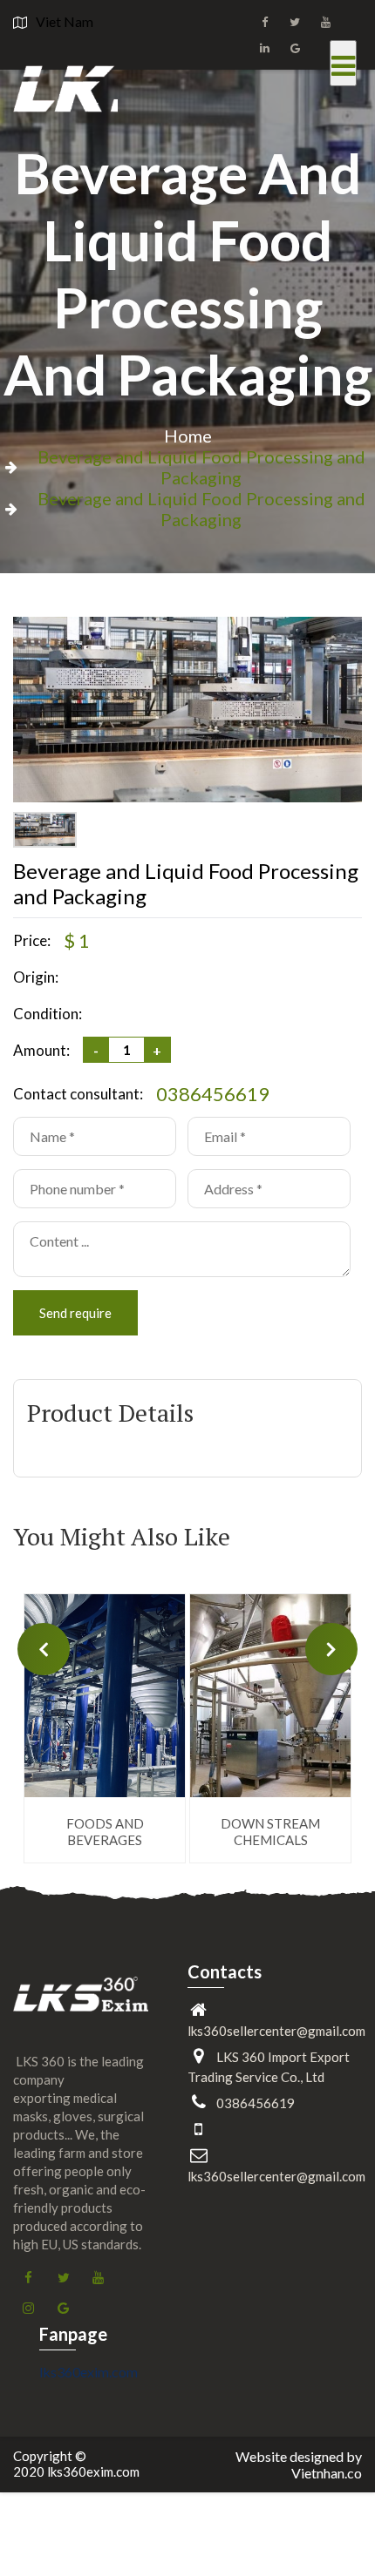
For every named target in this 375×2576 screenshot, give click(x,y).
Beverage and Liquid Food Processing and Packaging (188, 274)
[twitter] (295, 22)
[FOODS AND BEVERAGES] (105, 1696)
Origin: (36, 977)
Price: (32, 940)
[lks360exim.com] (65, 84)
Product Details (110, 1413)
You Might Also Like (122, 1537)
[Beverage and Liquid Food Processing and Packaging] (187, 797)
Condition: (48, 1014)
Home (188, 436)
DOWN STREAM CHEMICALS (270, 1832)
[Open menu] (343, 63)
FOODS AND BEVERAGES (105, 1832)
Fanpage (73, 2334)
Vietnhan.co (327, 2473)
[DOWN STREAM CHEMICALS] (270, 1696)
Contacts (225, 1971)
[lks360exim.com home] (81, 2007)
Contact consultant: (78, 1094)
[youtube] (325, 22)
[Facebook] (264, 22)
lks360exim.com (89, 2372)
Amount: (41, 1050)
